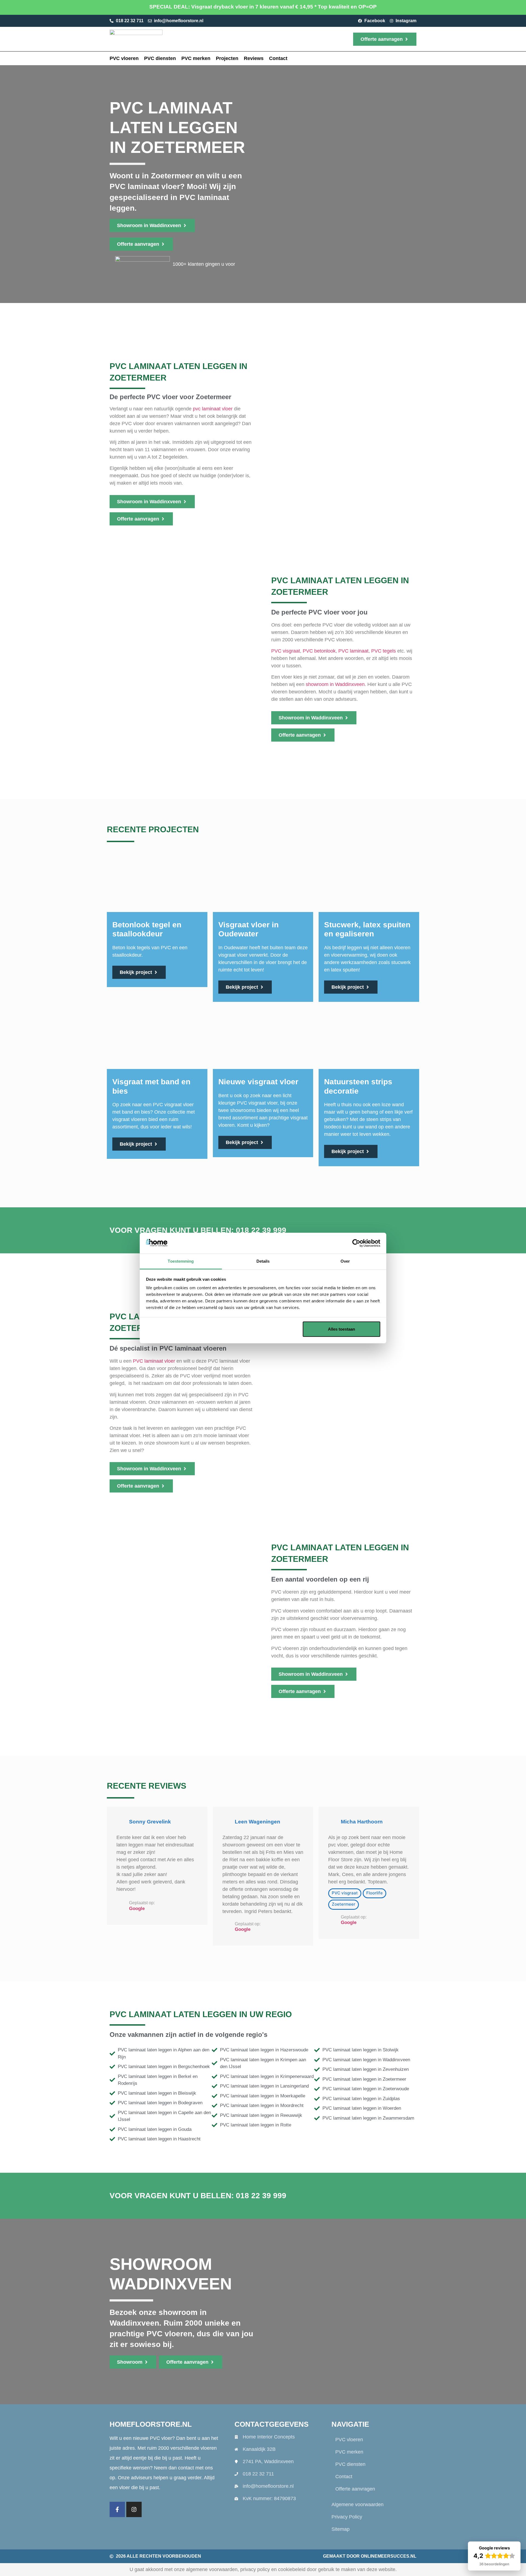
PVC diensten (160, 58)
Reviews (254, 58)
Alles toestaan (341, 1329)
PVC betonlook (319, 651)
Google (137, 1909)
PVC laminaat (353, 651)
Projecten (227, 58)
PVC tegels (384, 651)
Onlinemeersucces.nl (389, 2556)
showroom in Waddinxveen (335, 684)
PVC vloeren (124, 58)
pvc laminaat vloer (213, 409)
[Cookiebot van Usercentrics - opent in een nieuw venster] (356, 1243)
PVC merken (196, 58)
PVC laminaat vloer (154, 1361)
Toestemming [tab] (181, 1261)
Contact (278, 58)
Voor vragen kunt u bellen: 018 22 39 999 (198, 1230)
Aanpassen (259, 1329)
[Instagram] (134, 2509)
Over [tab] (345, 1261)
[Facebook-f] (117, 2509)
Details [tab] (263, 1261)
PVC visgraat (286, 651)
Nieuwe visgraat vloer (258, 1082)
